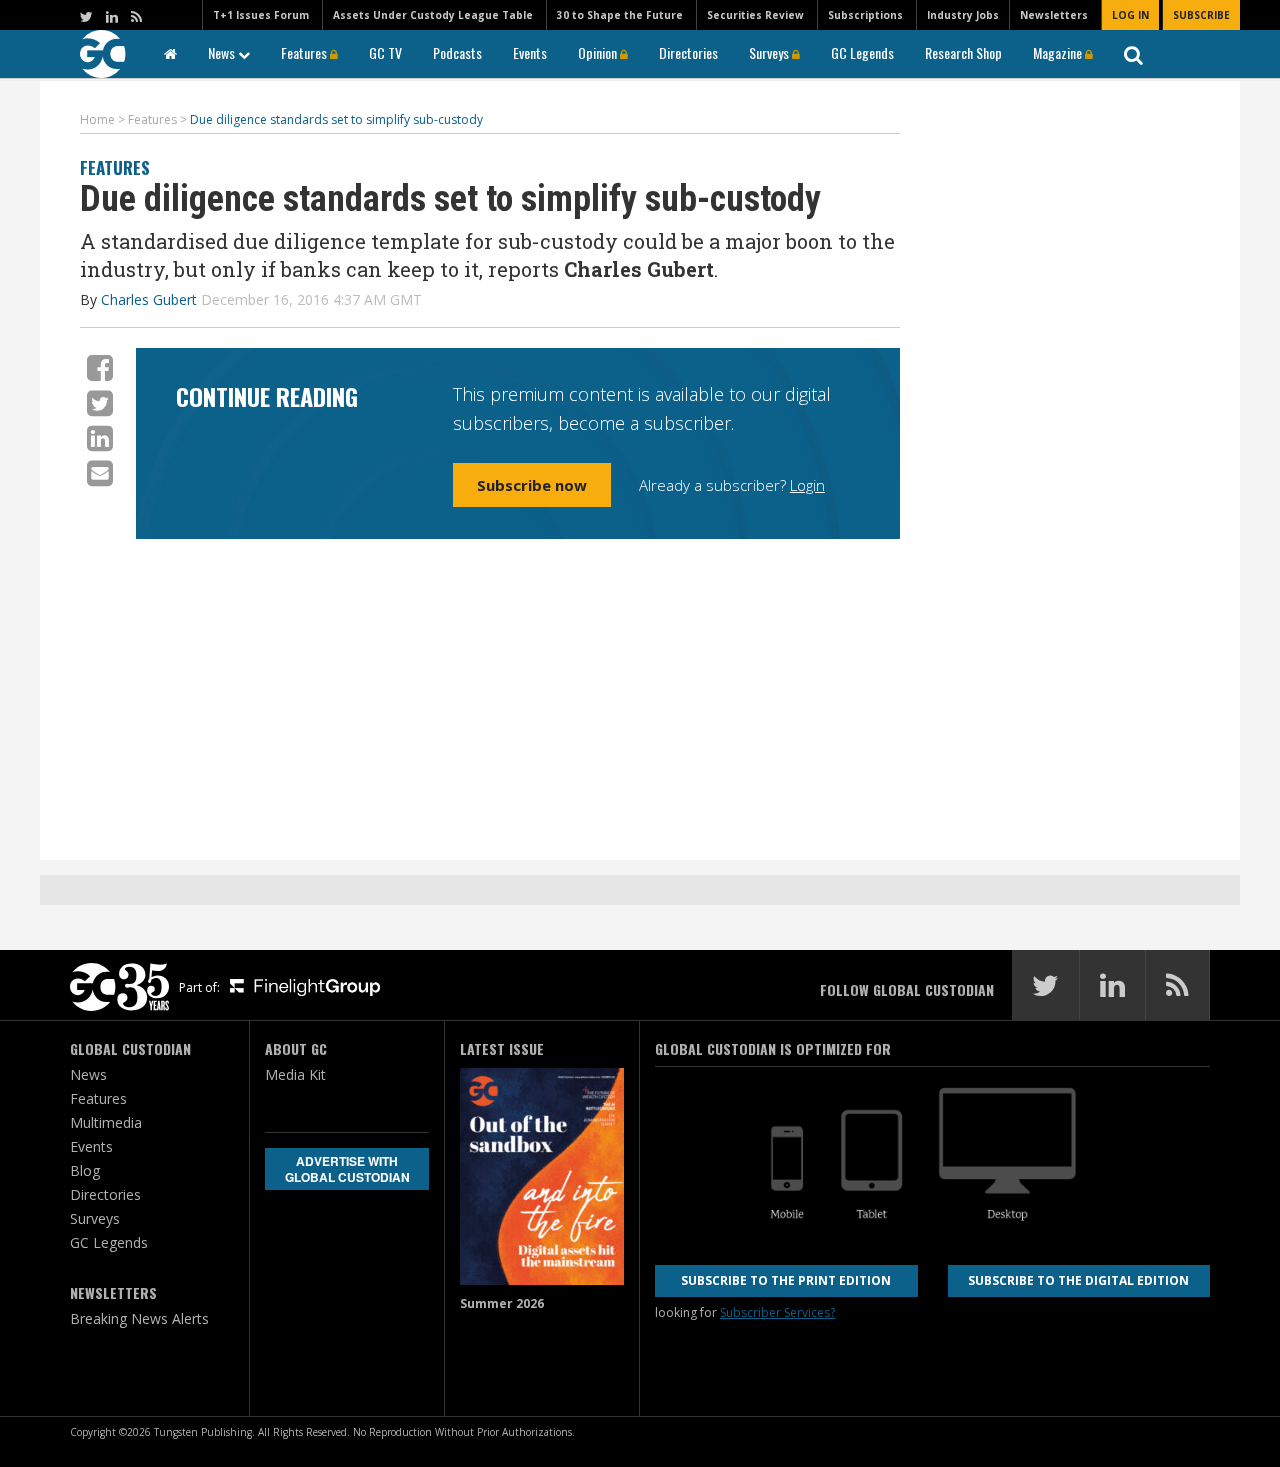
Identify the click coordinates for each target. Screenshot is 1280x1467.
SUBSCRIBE (1201, 15)
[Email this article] (100, 472)
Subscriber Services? (777, 1312)
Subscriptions (865, 15)
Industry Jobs (963, 15)
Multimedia (106, 1122)
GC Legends (862, 52)
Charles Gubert (149, 299)
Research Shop (963, 52)
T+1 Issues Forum (261, 15)
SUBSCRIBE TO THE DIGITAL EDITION (1078, 1280)
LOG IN (1130, 15)
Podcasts (457, 52)
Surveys (770, 52)
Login (807, 485)
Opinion (599, 52)
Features (305, 52)
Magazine (1059, 52)
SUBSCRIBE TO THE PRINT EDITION (786, 1280)
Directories (688, 52)
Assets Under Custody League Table (433, 15)
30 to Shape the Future (620, 15)
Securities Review (755, 15)
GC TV (385, 52)
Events (530, 52)
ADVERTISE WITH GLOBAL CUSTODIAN (347, 1169)
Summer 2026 (502, 1303)
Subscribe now (532, 485)
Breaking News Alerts (139, 1318)
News (223, 52)
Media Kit (295, 1074)
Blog (85, 1170)
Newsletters (1054, 15)
